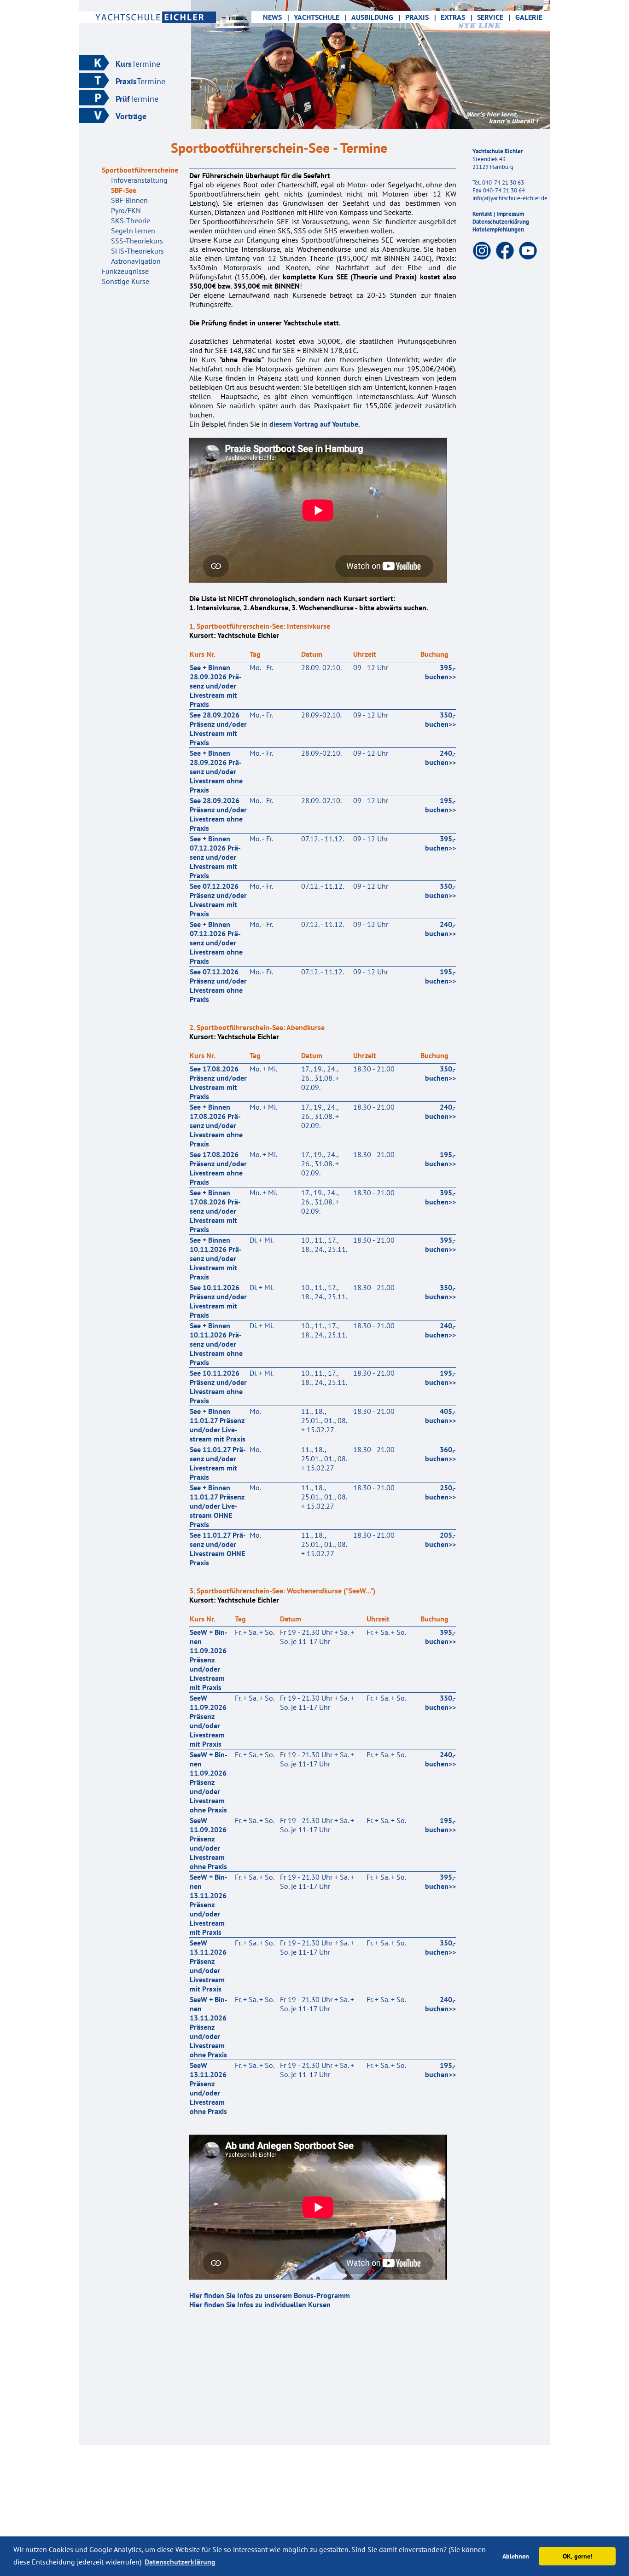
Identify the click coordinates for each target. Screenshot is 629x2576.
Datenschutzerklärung (501, 222)
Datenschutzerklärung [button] (180, 2562)
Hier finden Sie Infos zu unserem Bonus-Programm (270, 2295)
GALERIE (529, 17)
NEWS (271, 17)
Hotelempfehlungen (498, 229)
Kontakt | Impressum (498, 214)
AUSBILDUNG (376, 17)
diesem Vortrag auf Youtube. (315, 424)
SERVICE (494, 17)
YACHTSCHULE (320, 17)
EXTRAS (457, 17)
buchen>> (440, 672)
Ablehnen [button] (516, 2556)
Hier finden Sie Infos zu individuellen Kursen (260, 2304)
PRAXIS (421, 17)
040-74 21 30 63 (503, 182)
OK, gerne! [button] (577, 2556)
